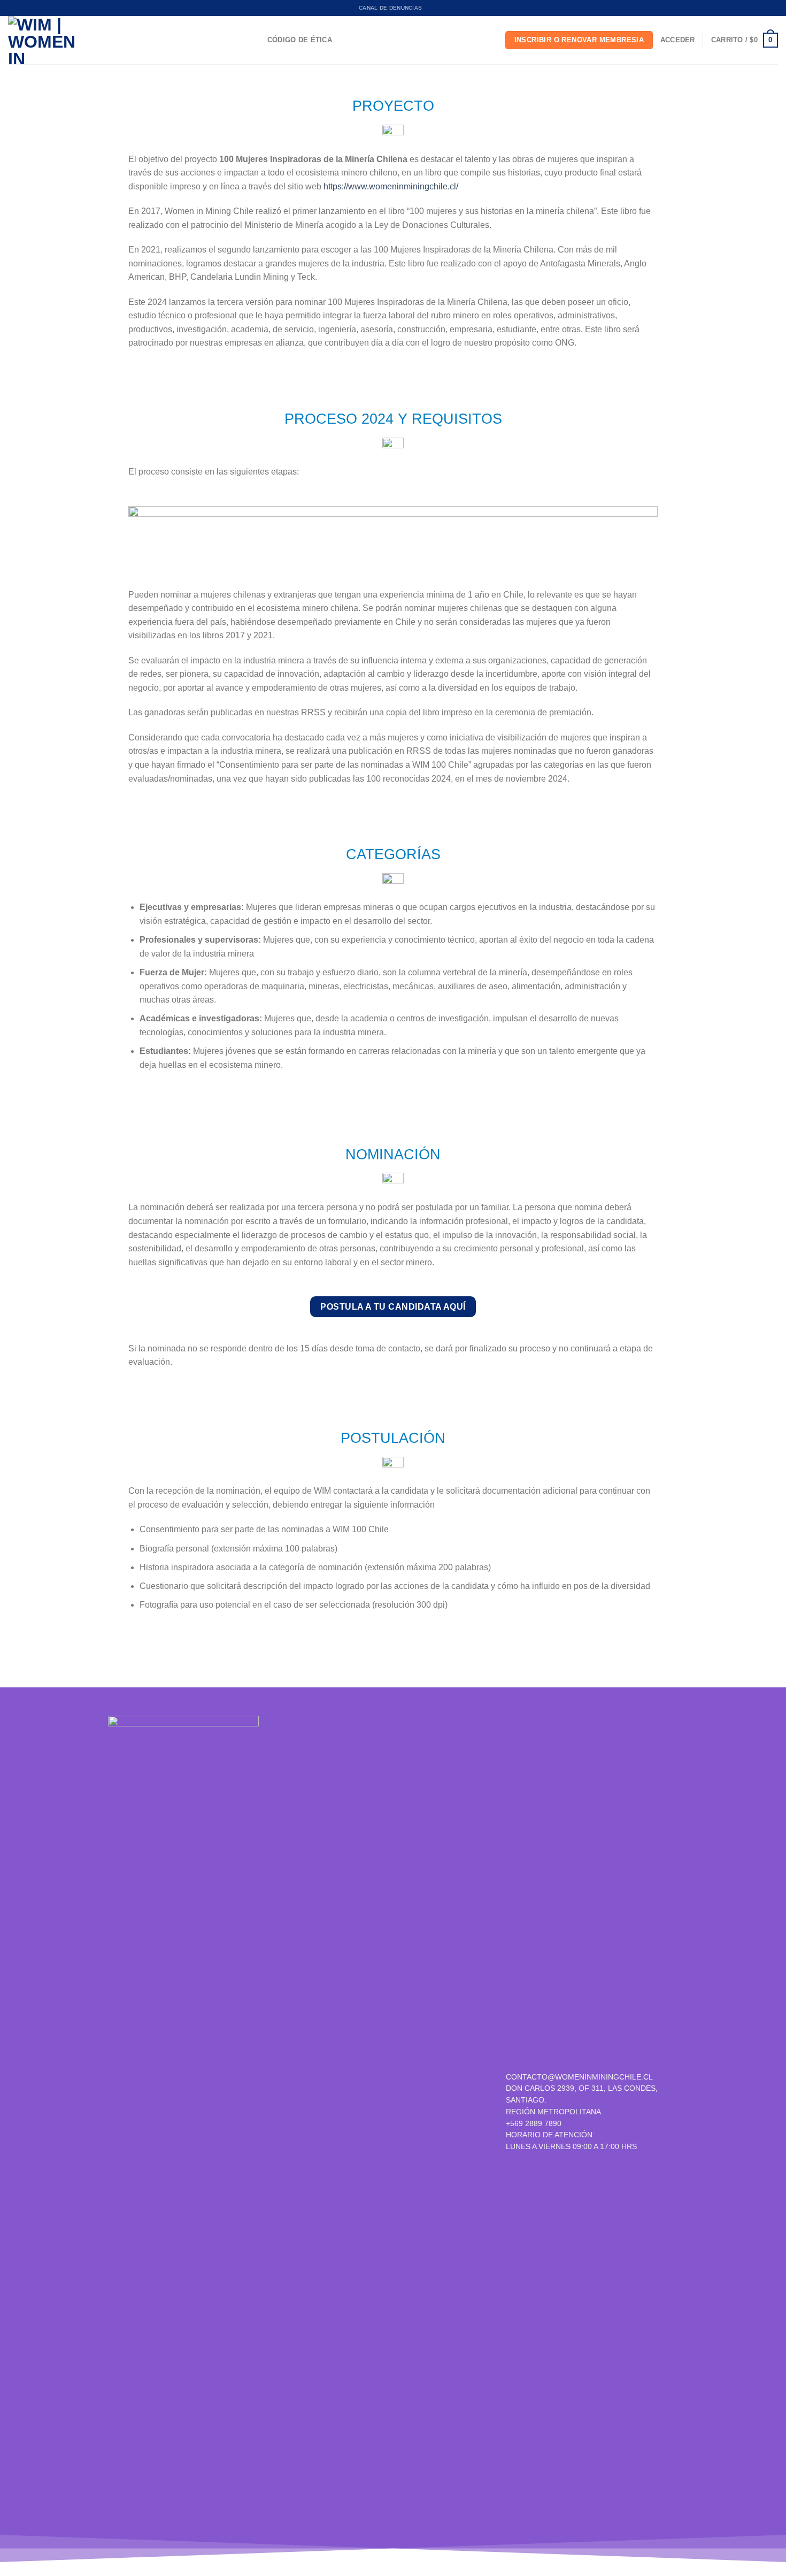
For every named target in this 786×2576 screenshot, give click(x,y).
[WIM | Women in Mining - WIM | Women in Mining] (43, 40)
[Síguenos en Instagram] (360, 2116)
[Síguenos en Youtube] (416, 2116)
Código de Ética (300, 40)
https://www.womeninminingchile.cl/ (391, 186)
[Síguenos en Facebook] (341, 2116)
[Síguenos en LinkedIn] (397, 2116)
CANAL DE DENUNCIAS (390, 8)
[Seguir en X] (378, 2116)
